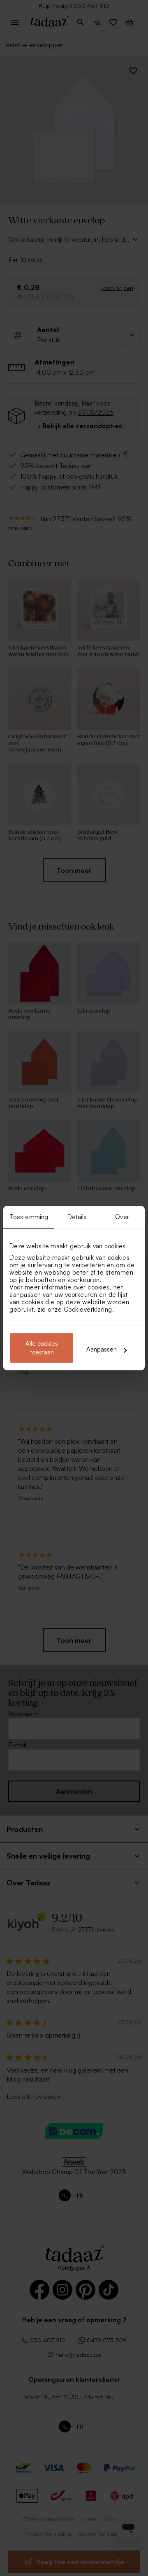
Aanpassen (102, 1350)
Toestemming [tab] (29, 1217)
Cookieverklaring (88, 1309)
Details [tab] (77, 1217)
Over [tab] (122, 1217)
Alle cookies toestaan (42, 1348)
